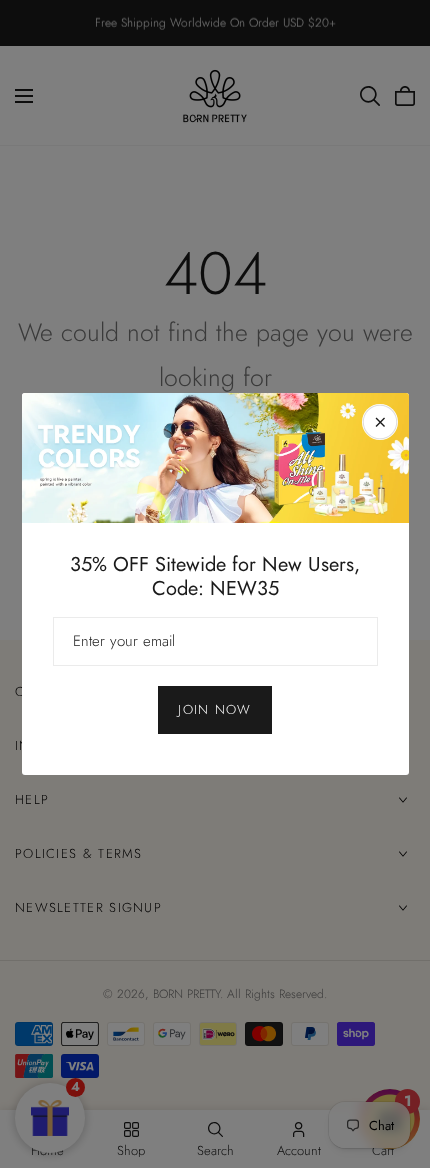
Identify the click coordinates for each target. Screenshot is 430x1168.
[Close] (380, 422)
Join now (214, 709)
